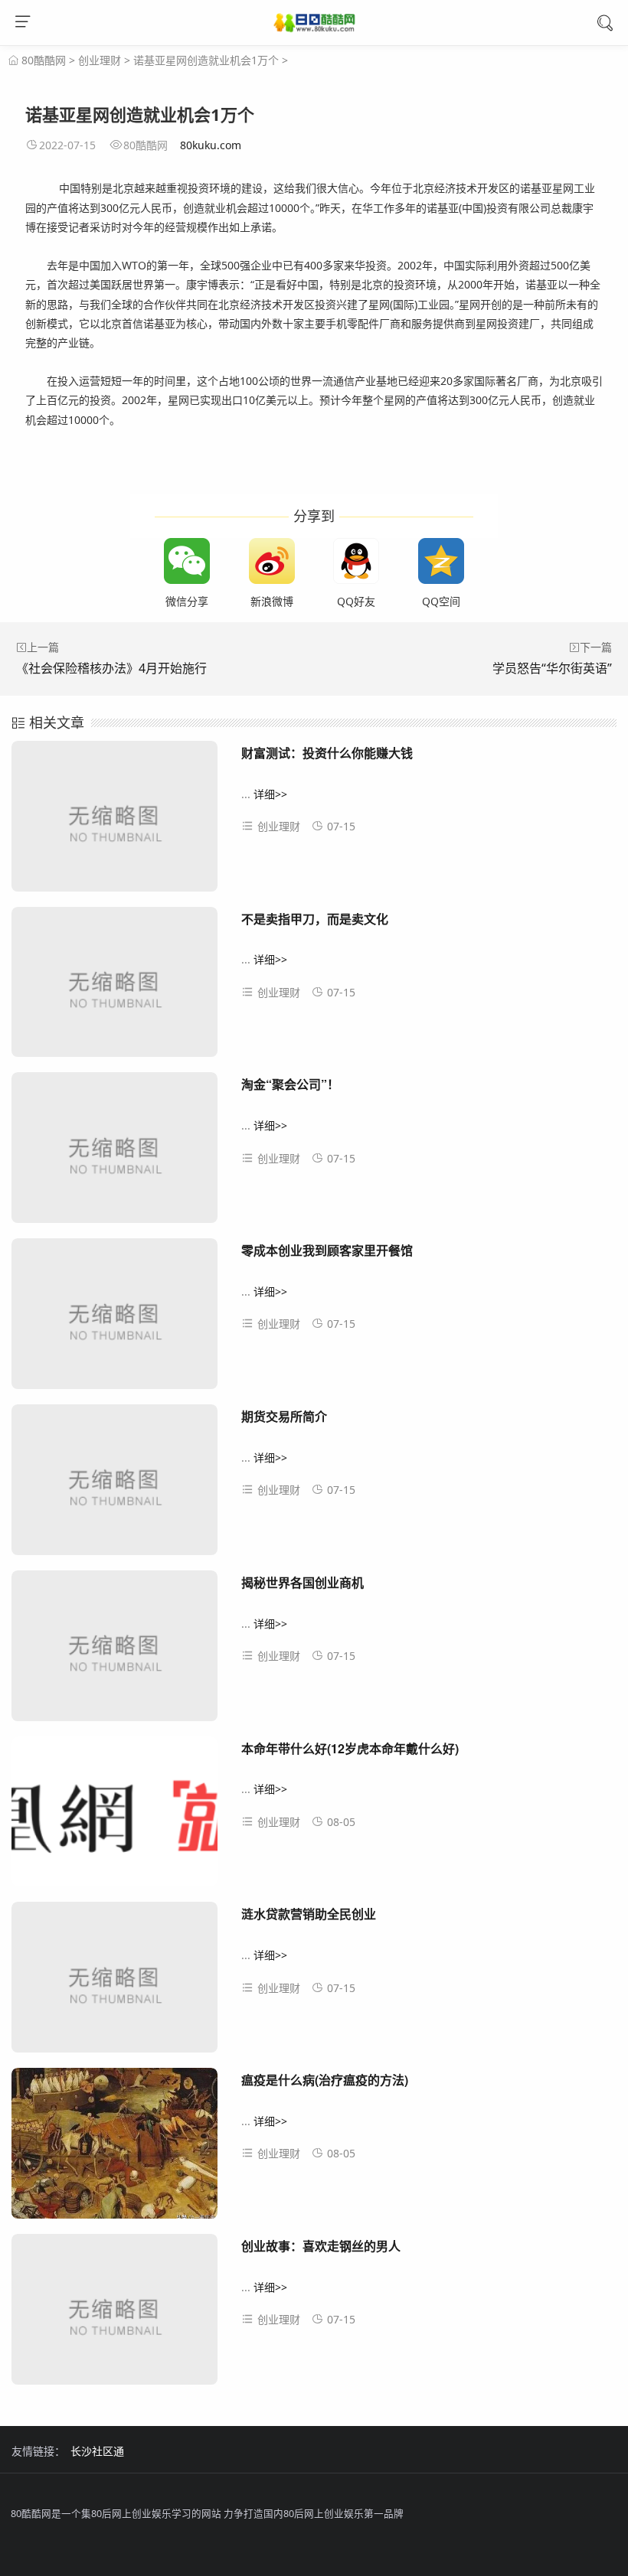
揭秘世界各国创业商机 (303, 1582)
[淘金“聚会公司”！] (114, 1153)
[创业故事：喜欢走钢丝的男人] (114, 2315)
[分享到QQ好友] (356, 561)
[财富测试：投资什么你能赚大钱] (114, 822)
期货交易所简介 (284, 1416)
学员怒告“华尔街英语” (552, 668)
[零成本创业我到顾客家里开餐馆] (114, 1319)
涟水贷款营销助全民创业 (309, 1914)
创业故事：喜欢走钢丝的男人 (321, 2246)
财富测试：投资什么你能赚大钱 (327, 753)
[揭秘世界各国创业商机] (114, 1652)
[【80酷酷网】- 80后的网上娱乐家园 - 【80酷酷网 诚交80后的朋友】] (314, 24)
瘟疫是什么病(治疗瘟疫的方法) (325, 2080)
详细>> (270, 794)
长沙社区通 (97, 2451)
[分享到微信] (187, 561)
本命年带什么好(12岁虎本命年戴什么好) (350, 1748)
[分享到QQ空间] (441, 561)
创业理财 (100, 60)
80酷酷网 (44, 60)
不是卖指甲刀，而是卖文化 (315, 919)
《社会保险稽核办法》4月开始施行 (111, 668)
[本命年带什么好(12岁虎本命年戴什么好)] (114, 1818)
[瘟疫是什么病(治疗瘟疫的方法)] (114, 2149)
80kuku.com (211, 145)
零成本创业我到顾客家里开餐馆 (327, 1250)
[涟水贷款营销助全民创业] (114, 1983)
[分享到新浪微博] (272, 561)
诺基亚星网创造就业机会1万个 (206, 60)
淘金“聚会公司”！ (290, 1084)
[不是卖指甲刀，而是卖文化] (114, 988)
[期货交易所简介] (114, 1485)
